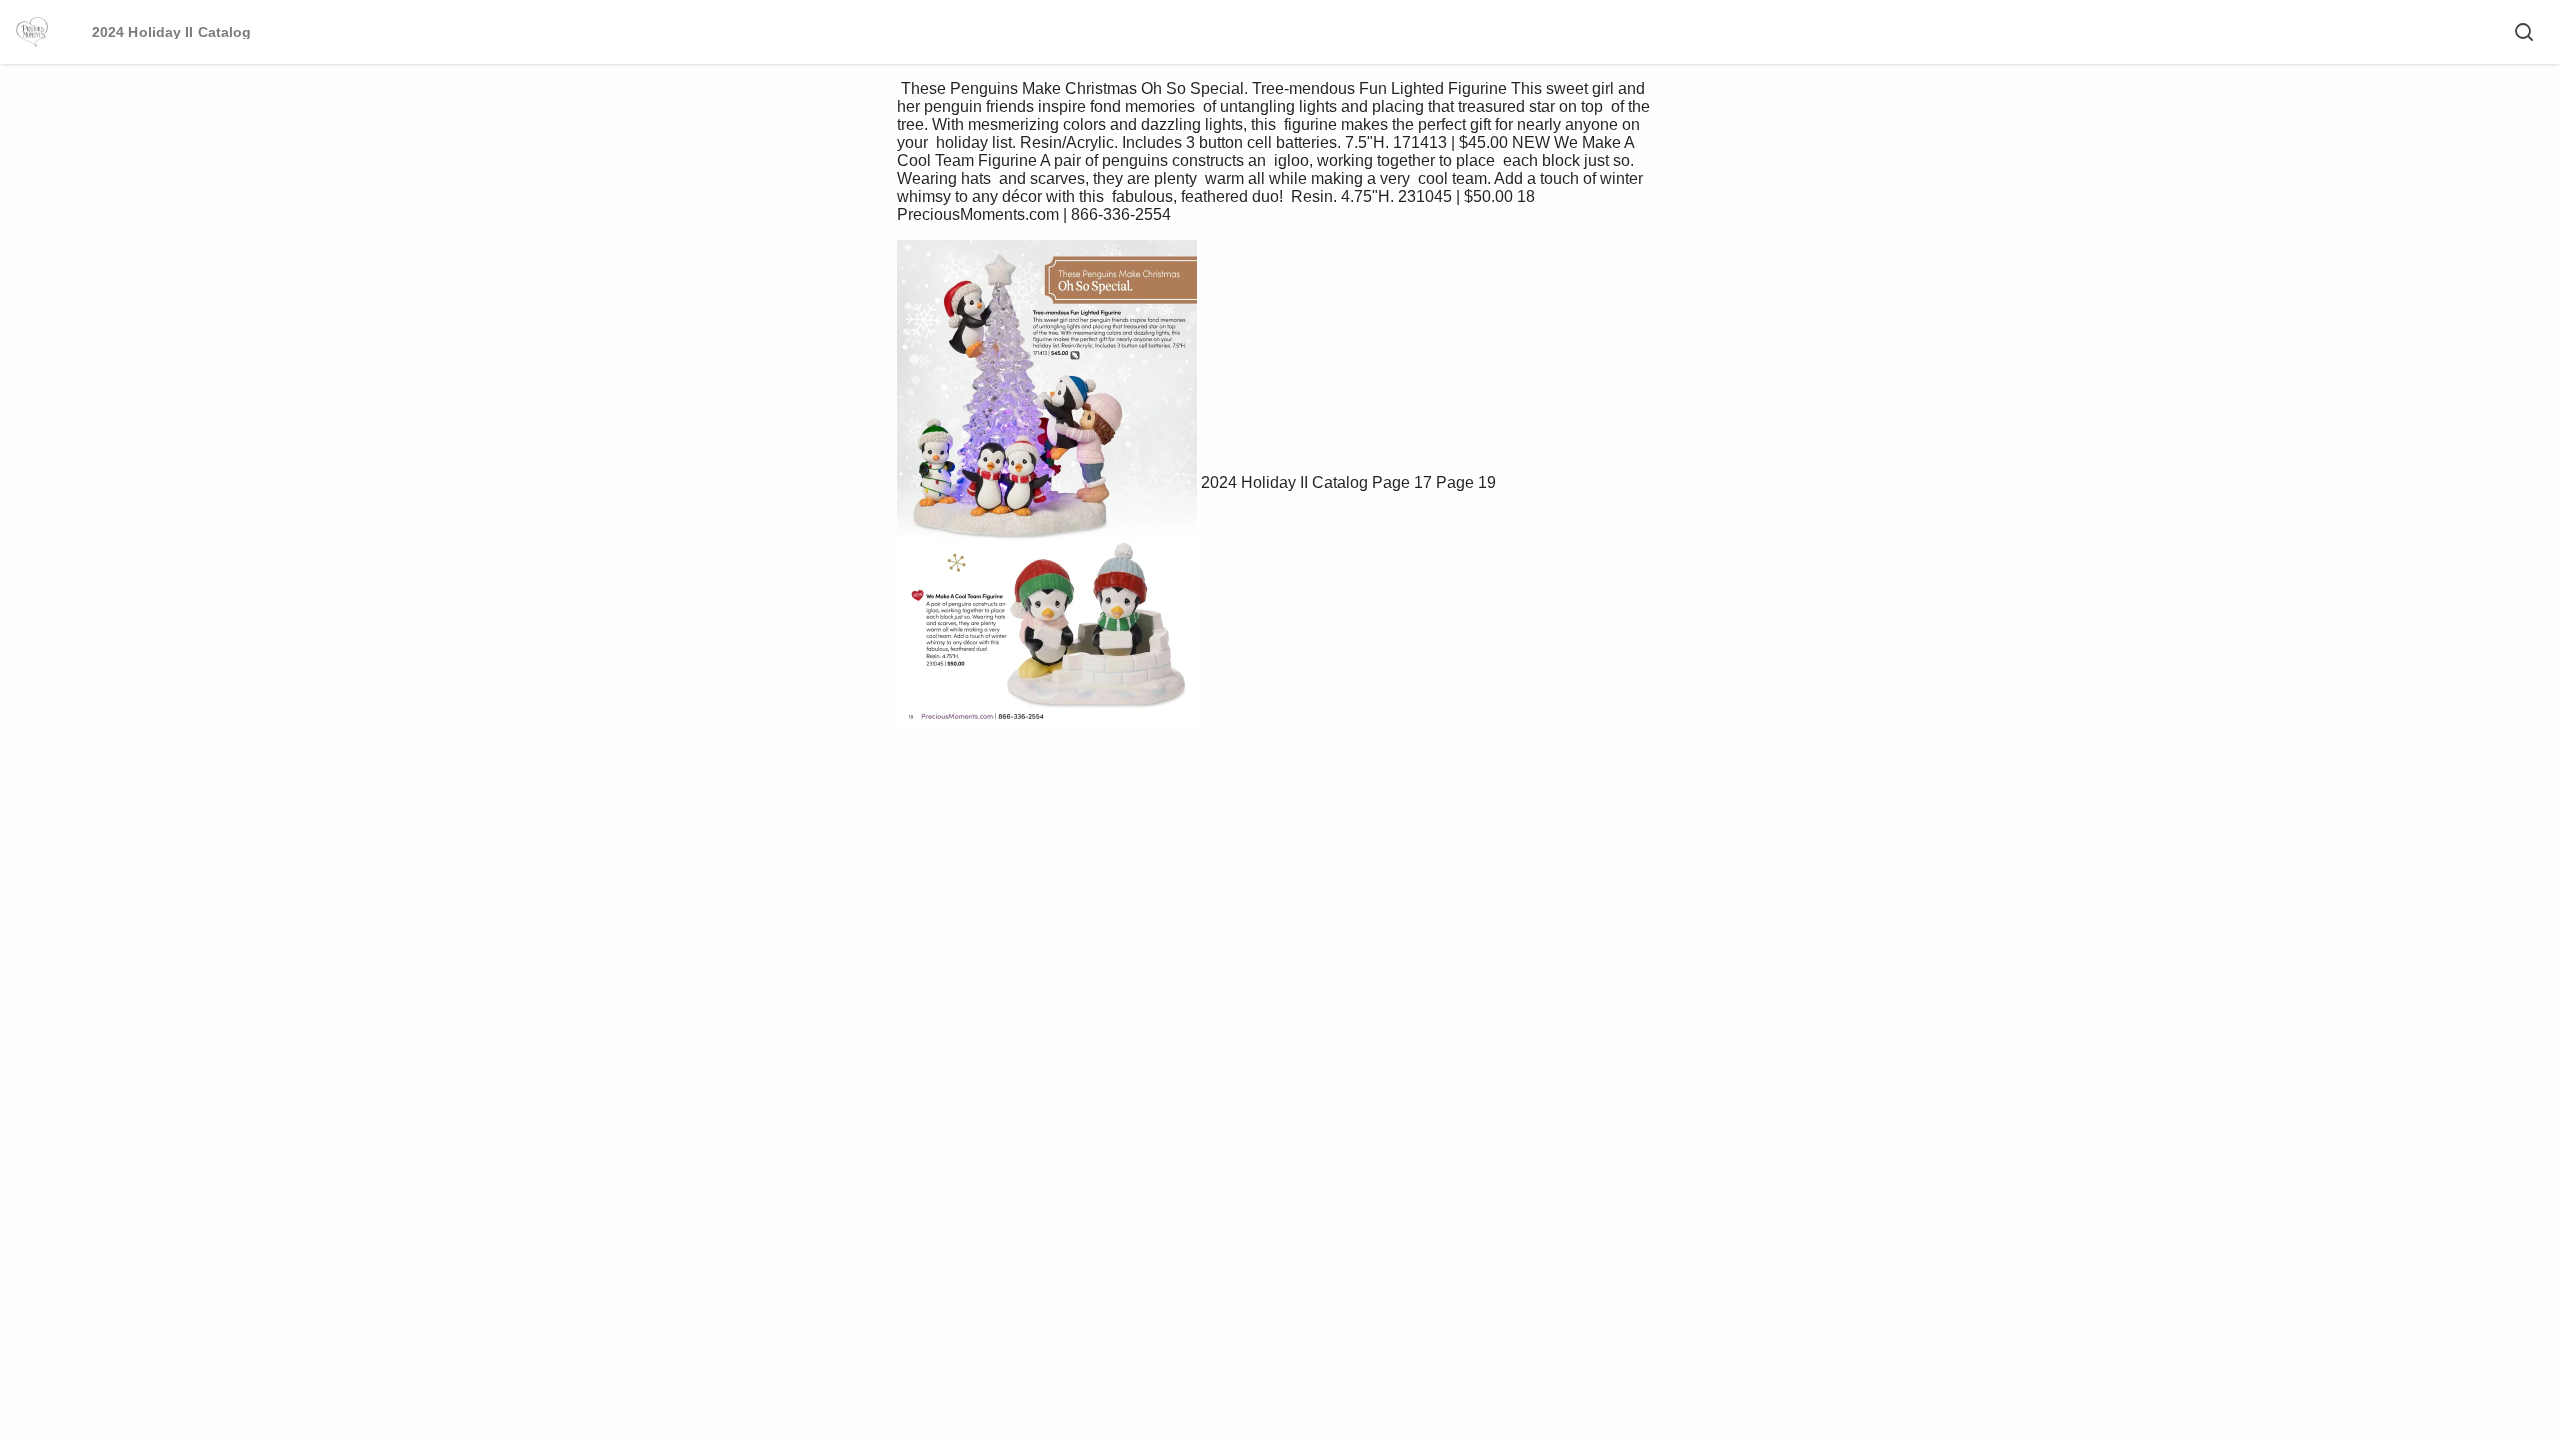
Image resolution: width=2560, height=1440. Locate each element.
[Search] (2524, 32)
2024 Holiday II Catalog (1286, 482)
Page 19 (1466, 482)
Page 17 (1402, 482)
